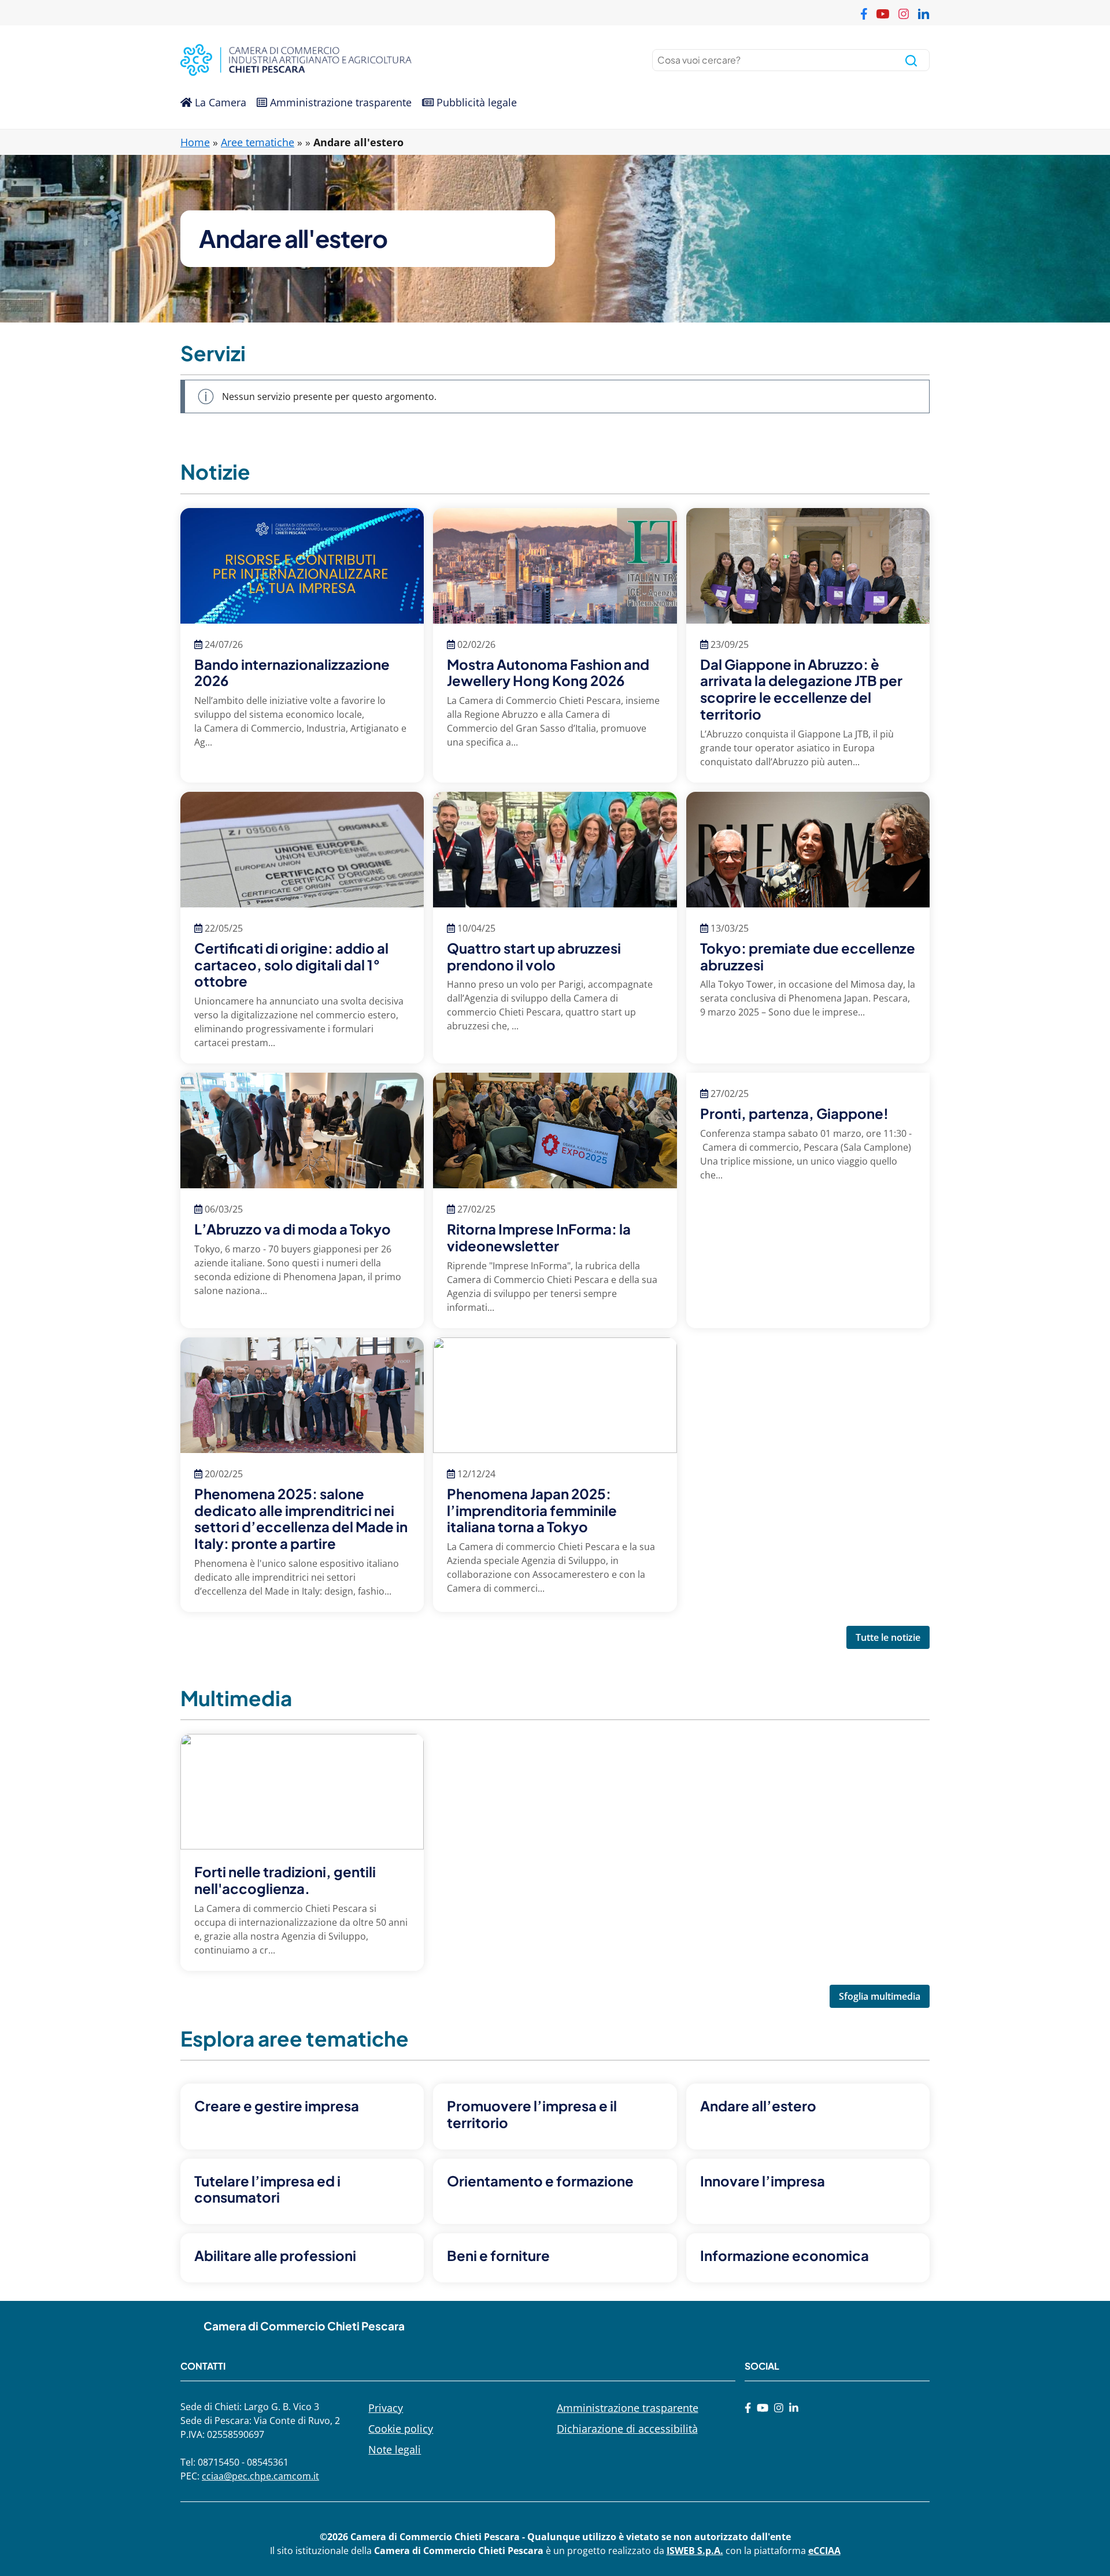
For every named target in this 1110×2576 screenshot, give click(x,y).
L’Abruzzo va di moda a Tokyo (293, 1229)
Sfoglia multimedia (880, 1996)
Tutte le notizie (888, 1637)
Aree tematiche (258, 142)
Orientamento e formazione (540, 2181)
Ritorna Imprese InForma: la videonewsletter (539, 1237)
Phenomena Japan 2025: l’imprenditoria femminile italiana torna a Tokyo (532, 1510)
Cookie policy (401, 2429)
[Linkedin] (794, 2408)
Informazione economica (785, 2255)
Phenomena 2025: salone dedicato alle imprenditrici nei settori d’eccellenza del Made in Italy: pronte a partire (301, 1518)
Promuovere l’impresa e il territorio (532, 2114)
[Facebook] (748, 2408)
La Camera (219, 102)
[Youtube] (763, 2408)
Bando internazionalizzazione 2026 (292, 672)
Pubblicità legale (475, 102)
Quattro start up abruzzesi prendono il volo (534, 956)
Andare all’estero (758, 2106)
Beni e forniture (498, 2255)
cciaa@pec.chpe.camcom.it (260, 2476)
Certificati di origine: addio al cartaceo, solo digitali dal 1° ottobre (291, 965)
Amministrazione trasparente (339, 102)
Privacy (386, 2408)
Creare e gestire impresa (277, 2106)
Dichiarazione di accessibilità (627, 2429)
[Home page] (365, 60)
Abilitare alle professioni (275, 2255)
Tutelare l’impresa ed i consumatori (267, 2189)
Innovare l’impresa (763, 2181)
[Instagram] (779, 2408)
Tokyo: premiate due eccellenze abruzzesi (808, 956)
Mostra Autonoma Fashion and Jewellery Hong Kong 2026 (548, 672)
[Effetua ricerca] (911, 60)
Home (195, 142)
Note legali (395, 2449)
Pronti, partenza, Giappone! (794, 1113)
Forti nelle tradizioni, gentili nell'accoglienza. (285, 1880)
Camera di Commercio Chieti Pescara (304, 2326)
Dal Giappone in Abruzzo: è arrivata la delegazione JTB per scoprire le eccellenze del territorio (801, 689)
